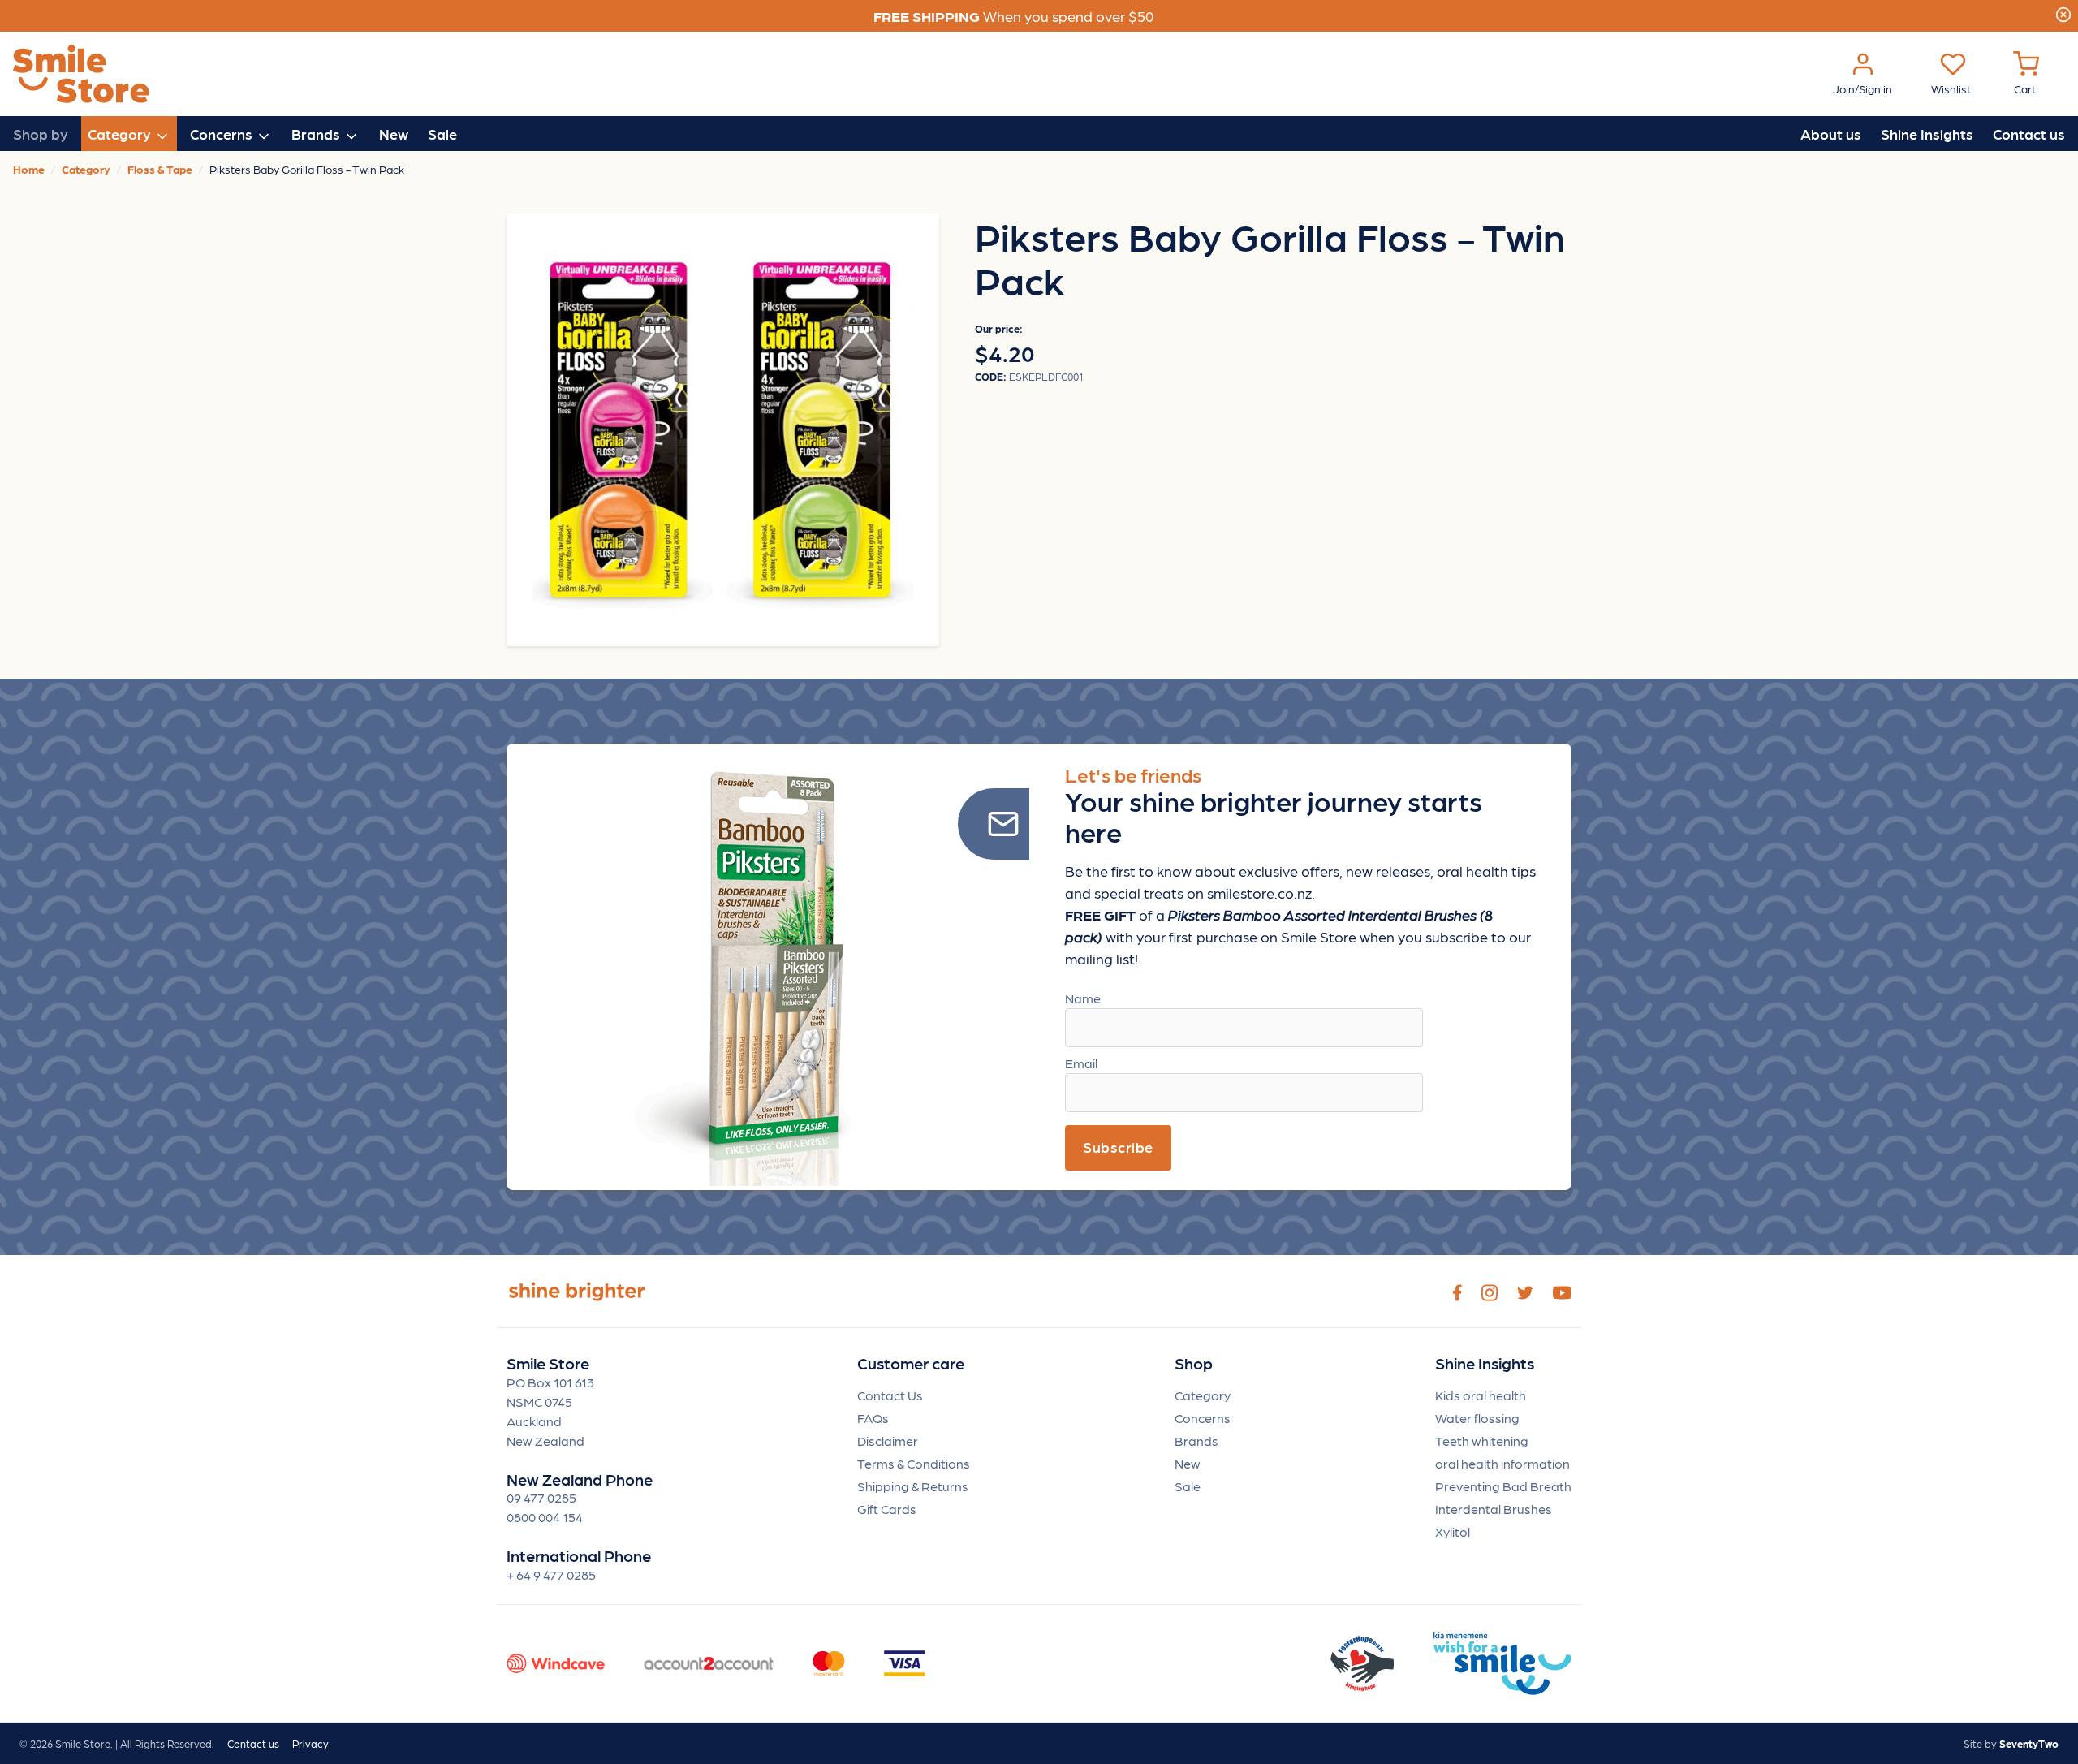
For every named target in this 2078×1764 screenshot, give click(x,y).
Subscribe (1118, 1147)
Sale (442, 134)
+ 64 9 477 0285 (551, 1574)
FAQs (873, 1418)
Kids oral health (1481, 1395)
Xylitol (1453, 1531)
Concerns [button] (223, 134)
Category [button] (121, 134)
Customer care (911, 1363)
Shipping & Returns (913, 1486)
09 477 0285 (541, 1497)
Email (1081, 1063)
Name (1083, 998)
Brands (1196, 1441)
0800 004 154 (545, 1517)
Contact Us (890, 1395)
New (394, 134)
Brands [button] (317, 134)
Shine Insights (1927, 134)
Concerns (1203, 1418)
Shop (1194, 1363)
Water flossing (1477, 1418)
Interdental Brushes (1494, 1509)
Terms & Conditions (914, 1463)
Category (1203, 1395)
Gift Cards (887, 1509)
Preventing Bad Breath (1503, 1486)
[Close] (2063, 12)
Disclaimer (888, 1441)
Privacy (310, 1743)
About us (1831, 134)
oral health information (1502, 1463)
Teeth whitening (1482, 1441)
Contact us (2029, 134)
